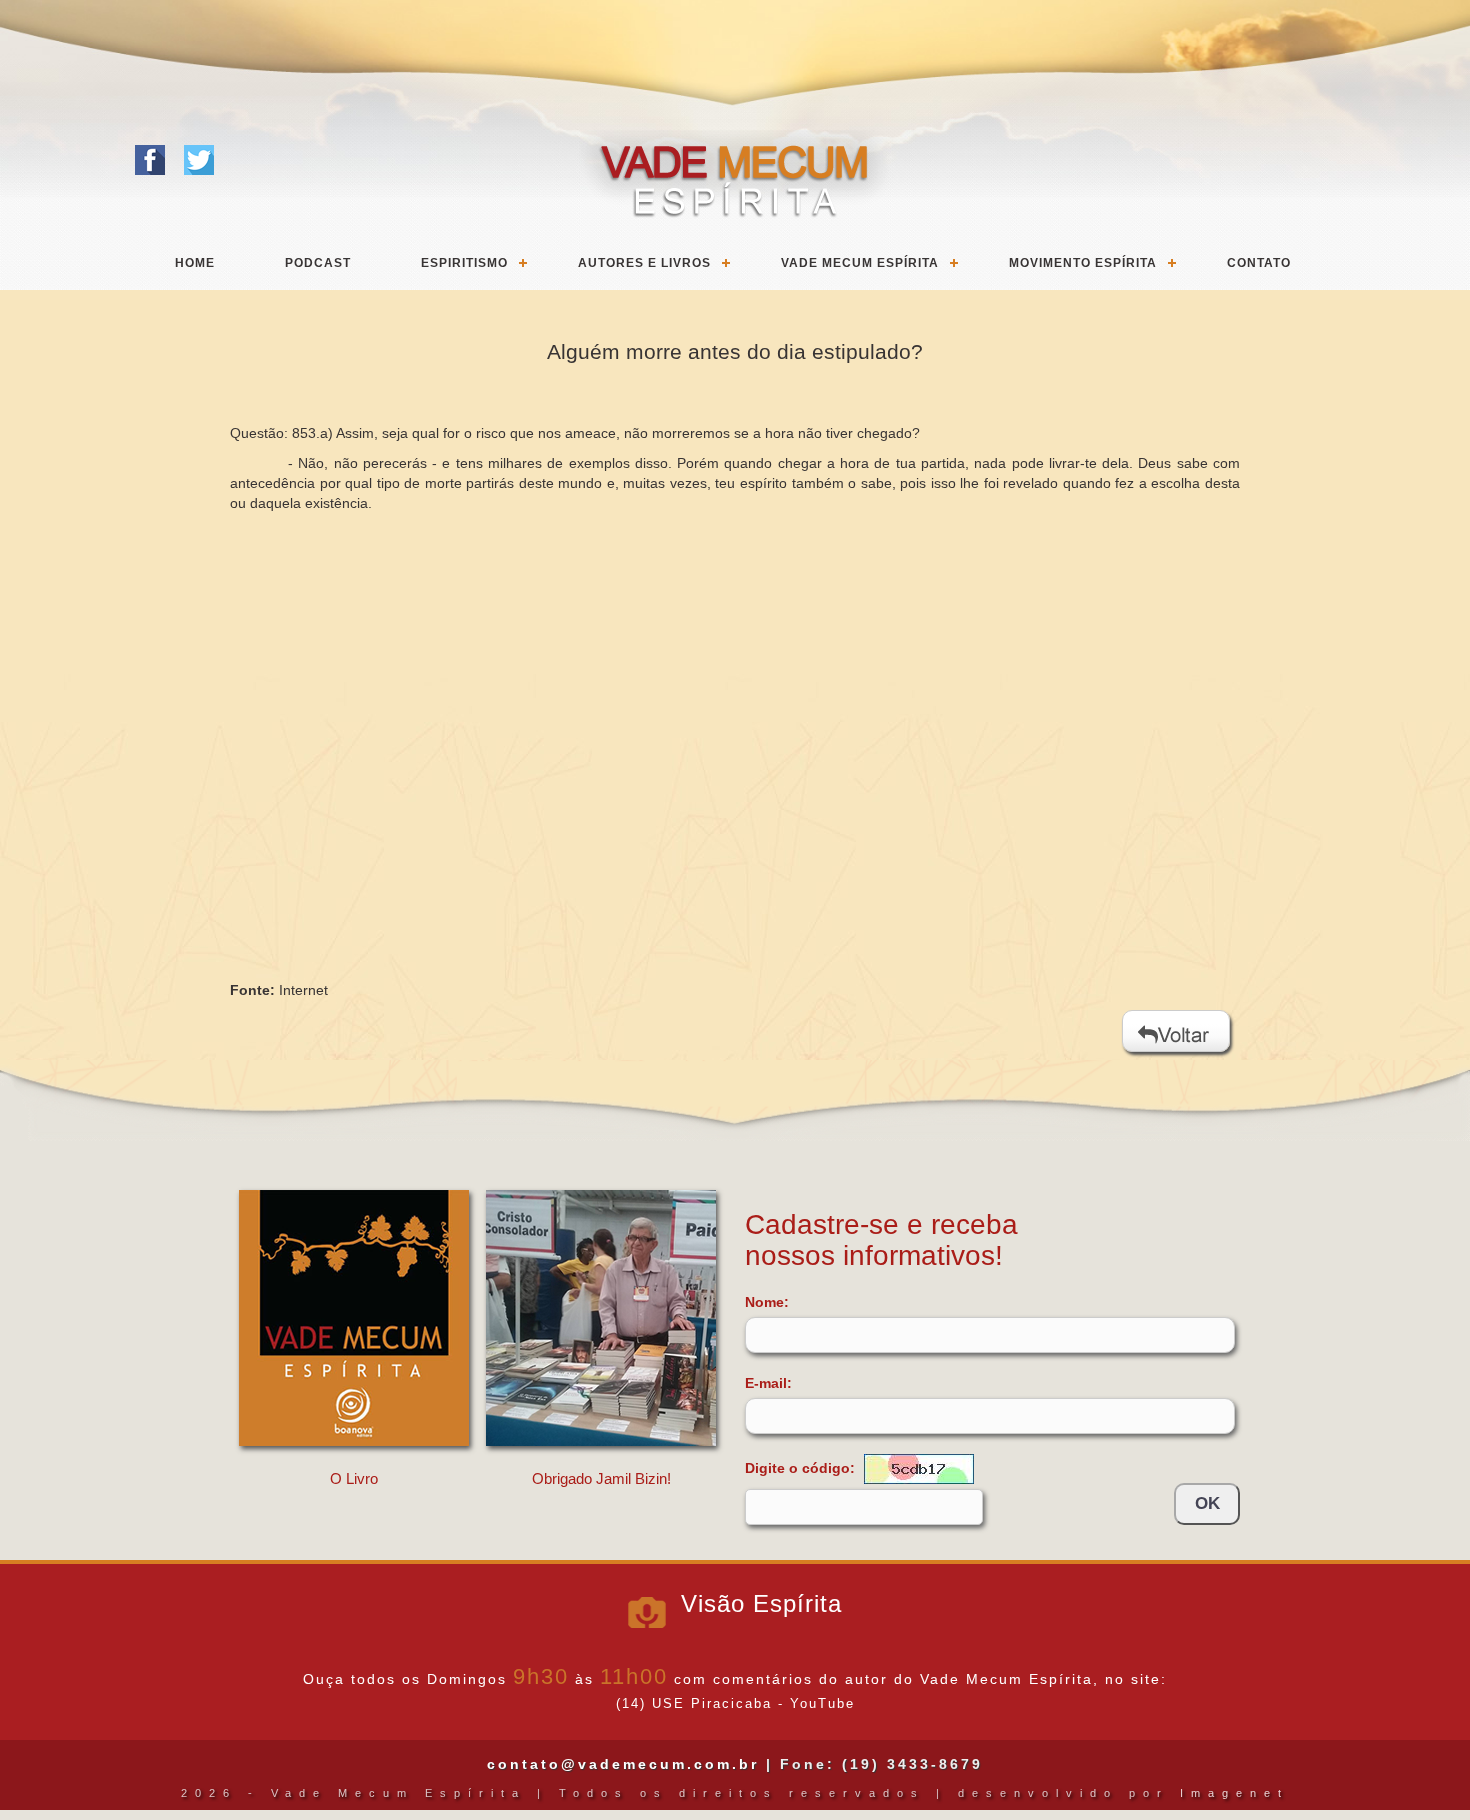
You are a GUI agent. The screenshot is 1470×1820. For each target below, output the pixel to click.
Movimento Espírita (1083, 263)
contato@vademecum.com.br (623, 1764)
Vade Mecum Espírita (860, 263)
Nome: (767, 1302)
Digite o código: (802, 1467)
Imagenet (1234, 1793)
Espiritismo (464, 263)
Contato (1259, 263)
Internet (303, 990)
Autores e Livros (644, 263)
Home (195, 263)
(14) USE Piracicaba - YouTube (735, 1704)
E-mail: (768, 1383)
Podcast (318, 263)
